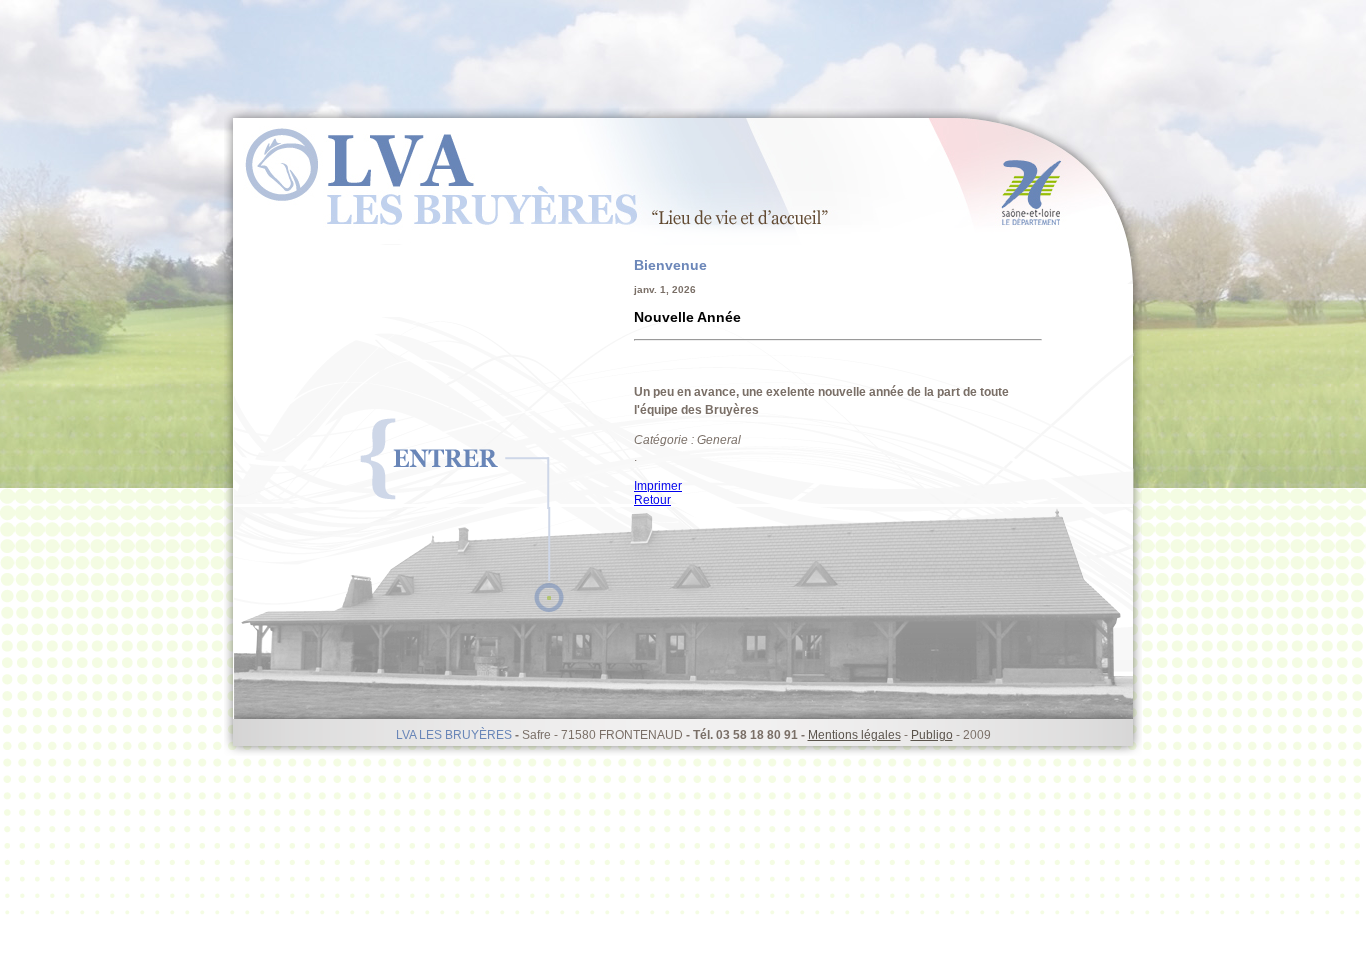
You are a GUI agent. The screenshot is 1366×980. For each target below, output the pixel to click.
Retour (652, 500)
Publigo (932, 735)
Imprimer (658, 486)
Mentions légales (854, 735)
